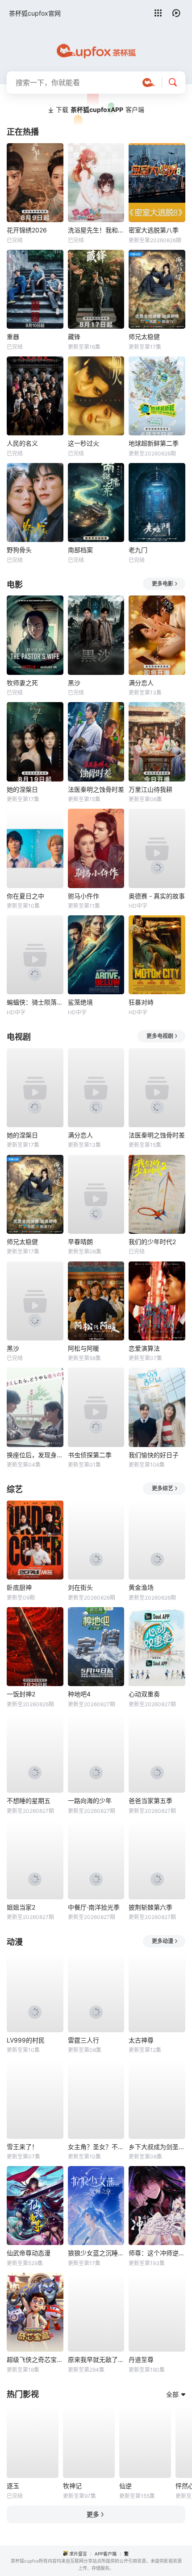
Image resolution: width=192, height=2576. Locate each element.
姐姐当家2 (21, 1907)
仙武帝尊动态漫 (29, 2253)
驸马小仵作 (83, 896)
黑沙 (74, 683)
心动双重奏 (144, 1694)
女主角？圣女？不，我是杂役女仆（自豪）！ (96, 2147)
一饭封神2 (21, 1694)
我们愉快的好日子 (154, 1455)
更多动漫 (163, 1941)
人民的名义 (22, 443)
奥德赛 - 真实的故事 (157, 896)
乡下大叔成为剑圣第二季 (157, 2147)
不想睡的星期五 (29, 1801)
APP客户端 (106, 2554)
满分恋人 (141, 683)
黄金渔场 (141, 1587)
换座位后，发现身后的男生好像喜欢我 (35, 1455)
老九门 (138, 550)
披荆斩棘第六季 (150, 1907)
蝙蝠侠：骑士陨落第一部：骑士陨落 (35, 1002)
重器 (13, 337)
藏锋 (74, 337)
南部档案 (80, 550)
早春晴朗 (80, 1242)
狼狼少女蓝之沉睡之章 (96, 2253)
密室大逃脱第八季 (154, 230)
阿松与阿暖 (83, 1348)
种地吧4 (79, 1694)
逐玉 (13, 2486)
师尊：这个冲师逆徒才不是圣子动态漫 (157, 2253)
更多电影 (163, 584)
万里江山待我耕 (150, 789)
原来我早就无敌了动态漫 (96, 2359)
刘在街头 (80, 1587)
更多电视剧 (160, 1036)
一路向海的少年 (90, 1801)
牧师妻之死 (22, 683)
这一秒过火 (83, 443)
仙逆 (125, 2486)
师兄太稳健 (144, 337)
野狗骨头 (19, 550)
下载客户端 (100, 110)
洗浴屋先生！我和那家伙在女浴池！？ (96, 230)
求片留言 (78, 2554)
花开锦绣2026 (27, 230)
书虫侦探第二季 (90, 1455)
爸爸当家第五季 (150, 1801)
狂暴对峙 (141, 1002)
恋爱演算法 (144, 1348)
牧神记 (72, 2486)
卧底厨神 (19, 1587)
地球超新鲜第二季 (154, 443)
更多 (93, 2514)
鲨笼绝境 (80, 1002)
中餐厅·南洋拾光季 (94, 1907)
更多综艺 (163, 1488)
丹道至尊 (141, 2359)
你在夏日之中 (25, 896)
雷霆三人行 (83, 2040)
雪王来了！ (22, 2147)
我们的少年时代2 (152, 1242)
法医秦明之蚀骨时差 (96, 789)
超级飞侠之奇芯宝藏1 (35, 2359)
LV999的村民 (26, 2040)
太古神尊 (141, 2040)
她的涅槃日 (22, 789)
